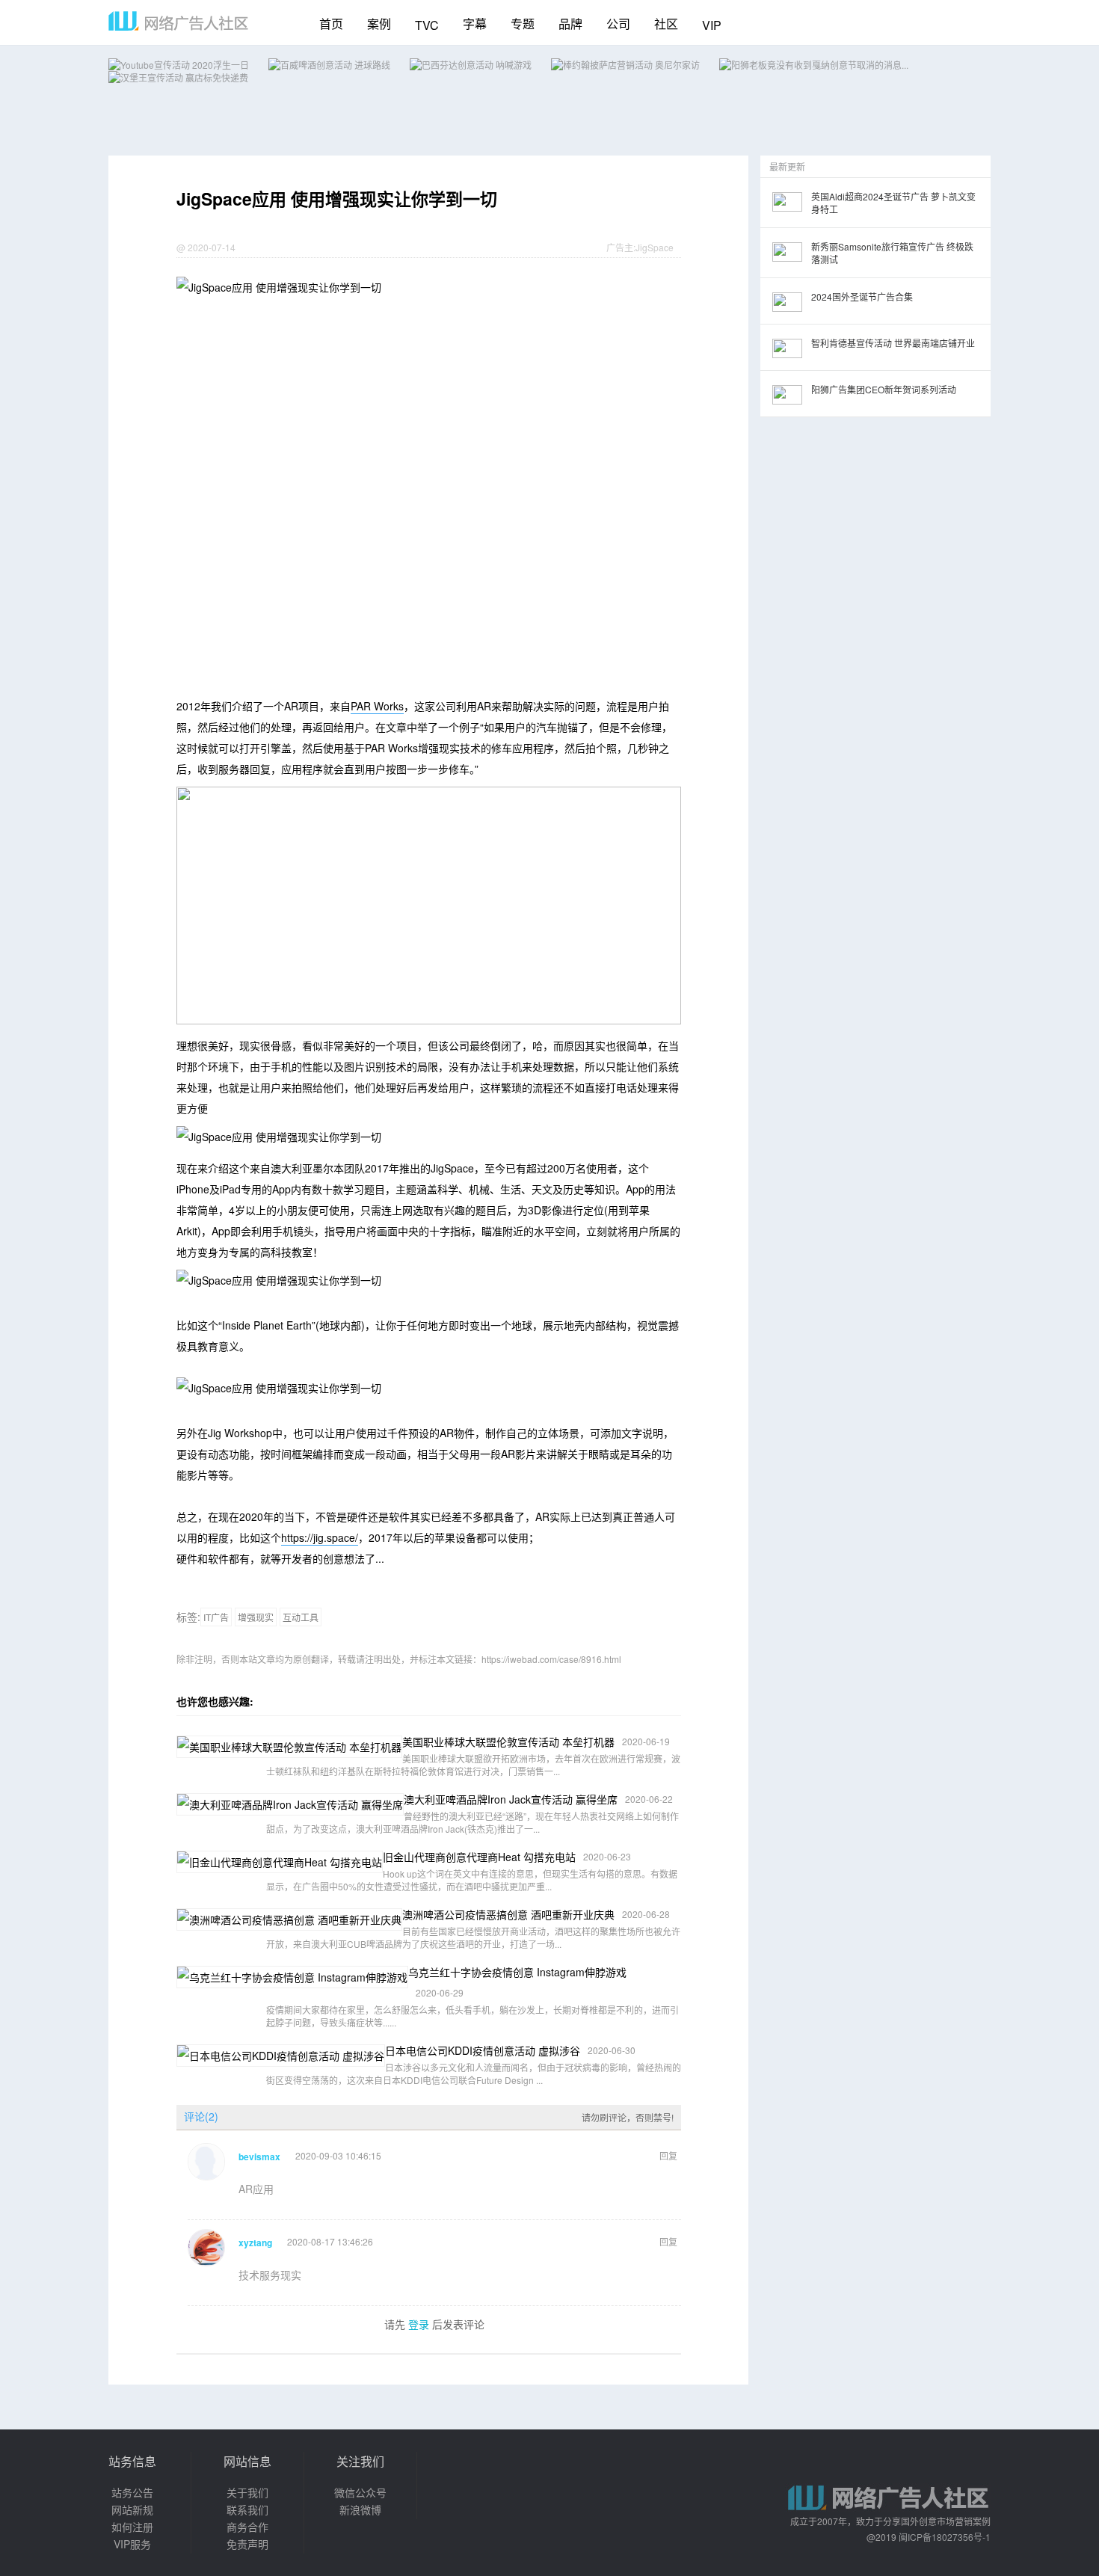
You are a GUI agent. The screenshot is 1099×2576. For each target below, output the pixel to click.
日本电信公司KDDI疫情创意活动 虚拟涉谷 (483, 2050)
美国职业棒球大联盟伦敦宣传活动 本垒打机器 (508, 1742)
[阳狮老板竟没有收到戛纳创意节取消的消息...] (814, 65)
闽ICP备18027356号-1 (945, 2537)
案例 (379, 24)
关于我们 (247, 2492)
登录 (419, 2324)
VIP (712, 25)
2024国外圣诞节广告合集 (862, 296)
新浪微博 (360, 2509)
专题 (523, 24)
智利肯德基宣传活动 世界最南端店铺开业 (893, 343)
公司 (618, 24)
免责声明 (247, 2544)
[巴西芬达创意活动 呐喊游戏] (471, 65)
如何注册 (132, 2527)
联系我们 (247, 2509)
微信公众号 (360, 2492)
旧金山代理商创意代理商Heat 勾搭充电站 (479, 1857)
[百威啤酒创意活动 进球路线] (329, 65)
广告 (615, 247)
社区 (666, 24)
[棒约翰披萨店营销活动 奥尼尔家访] (625, 65)
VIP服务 (132, 2544)
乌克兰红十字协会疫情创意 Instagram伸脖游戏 (517, 1972)
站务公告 (132, 2492)
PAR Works (377, 706)
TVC (427, 25)
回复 (668, 2155)
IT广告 (216, 1617)
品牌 (570, 24)
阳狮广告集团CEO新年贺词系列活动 (884, 389)
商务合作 (247, 2527)
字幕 (475, 24)
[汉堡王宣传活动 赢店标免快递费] (178, 77)
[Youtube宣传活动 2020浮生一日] (179, 65)
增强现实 (256, 1617)
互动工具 (301, 1617)
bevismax (259, 2157)
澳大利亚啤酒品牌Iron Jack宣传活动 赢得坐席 (511, 1799)
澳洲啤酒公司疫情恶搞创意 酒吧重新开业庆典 (508, 1914)
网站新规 (132, 2509)
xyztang (255, 2243)
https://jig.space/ (320, 1537)
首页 (331, 24)
